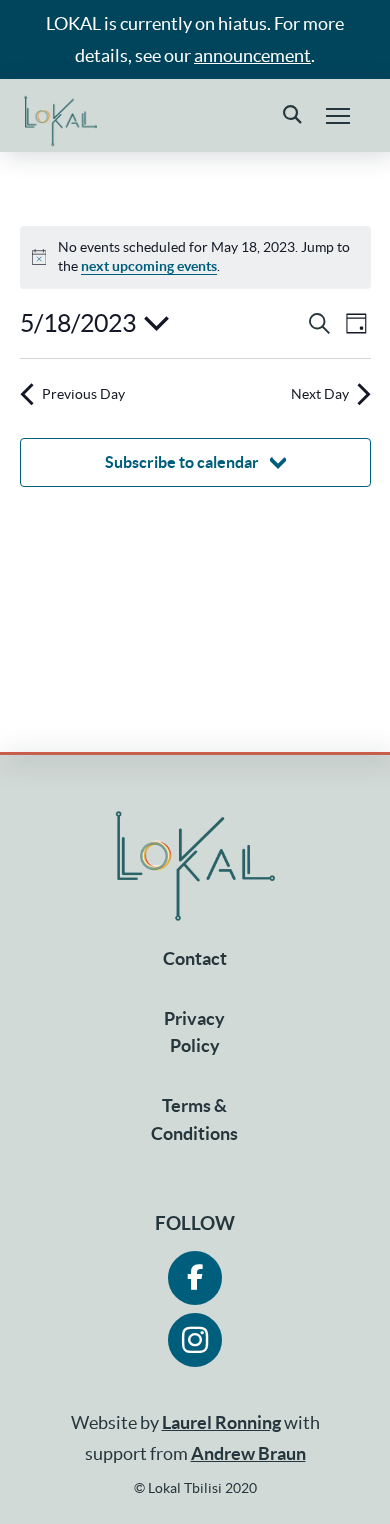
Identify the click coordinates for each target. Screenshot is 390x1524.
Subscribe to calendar (182, 462)
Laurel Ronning (221, 1422)
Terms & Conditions (194, 1119)
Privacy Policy (194, 1032)
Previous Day (83, 394)
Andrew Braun (248, 1453)
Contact (195, 958)
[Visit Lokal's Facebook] (195, 1278)
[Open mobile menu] (338, 116)
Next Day (320, 394)
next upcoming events (149, 266)
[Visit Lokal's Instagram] (195, 1340)
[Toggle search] (292, 116)
